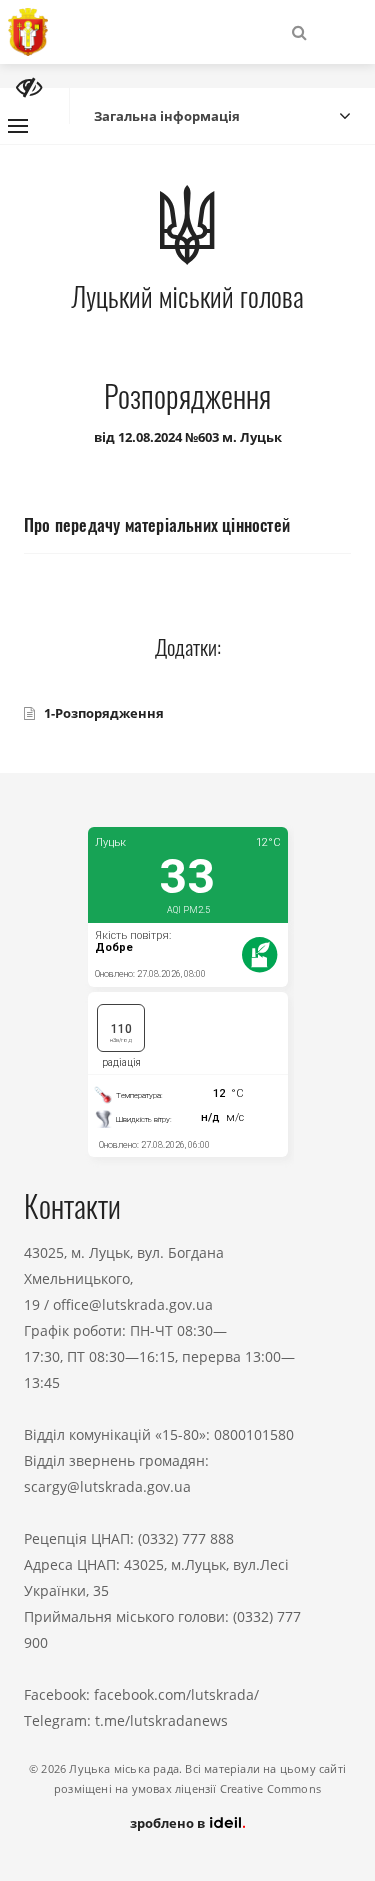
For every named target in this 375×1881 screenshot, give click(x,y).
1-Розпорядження (104, 713)
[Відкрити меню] (18, 126)
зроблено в (169, 1823)
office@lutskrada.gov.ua (133, 1304)
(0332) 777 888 (186, 1538)
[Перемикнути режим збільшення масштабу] (29, 87)
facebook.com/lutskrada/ (176, 1694)
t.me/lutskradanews (161, 1720)
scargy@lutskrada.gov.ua (107, 1486)
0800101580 (254, 1434)
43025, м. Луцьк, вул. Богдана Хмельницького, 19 (124, 1278)
